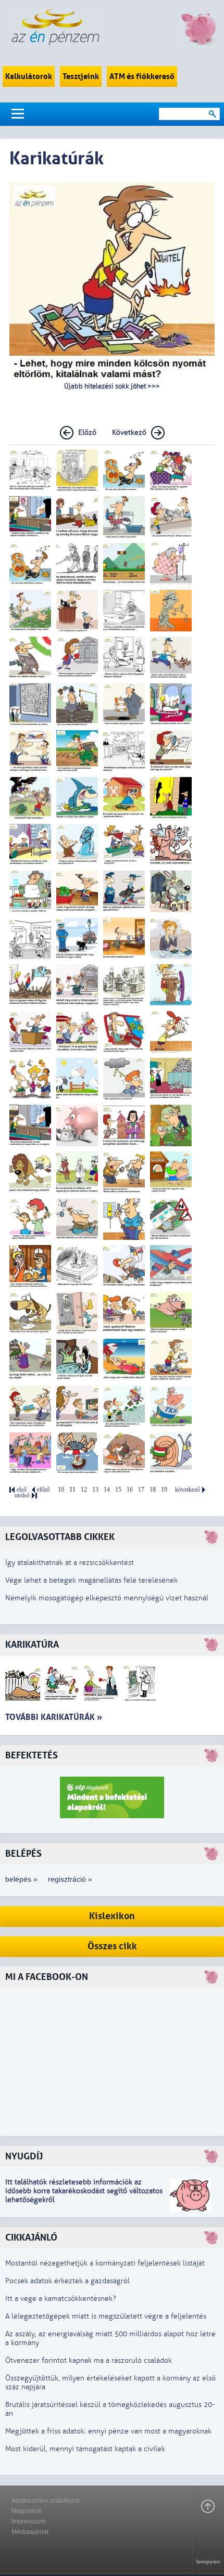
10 (61, 1490)
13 (95, 1490)
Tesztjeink (81, 76)
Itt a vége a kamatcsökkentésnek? (61, 2299)
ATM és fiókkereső (142, 76)
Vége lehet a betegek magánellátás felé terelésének (91, 1580)
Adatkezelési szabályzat (46, 2501)
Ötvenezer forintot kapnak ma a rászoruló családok (89, 2360)
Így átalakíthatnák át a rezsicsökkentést (70, 1563)
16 (130, 1490)
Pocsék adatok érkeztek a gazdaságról (67, 2281)
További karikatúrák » (54, 1717)
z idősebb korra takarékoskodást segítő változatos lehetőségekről (84, 2191)
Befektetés (32, 1756)
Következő (129, 432)
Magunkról (27, 2511)
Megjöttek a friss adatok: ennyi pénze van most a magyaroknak (108, 2431)
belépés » (21, 1879)
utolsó (22, 1496)
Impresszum (29, 2521)
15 (118, 1490)
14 (107, 1490)
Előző (87, 432)
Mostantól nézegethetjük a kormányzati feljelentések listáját (105, 2263)
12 (84, 1490)
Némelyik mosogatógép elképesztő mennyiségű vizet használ (107, 1598)
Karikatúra (32, 1645)
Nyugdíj (24, 2157)
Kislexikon (112, 1916)
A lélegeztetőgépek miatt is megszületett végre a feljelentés (106, 2316)
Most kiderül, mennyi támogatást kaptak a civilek (85, 2449)
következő (188, 1490)
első (22, 1490)
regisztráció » (70, 1879)
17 (141, 1490)
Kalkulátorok (29, 76)
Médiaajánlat (30, 2532)
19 (164, 1490)
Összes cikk (112, 1946)
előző (43, 1490)
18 (153, 1490)
